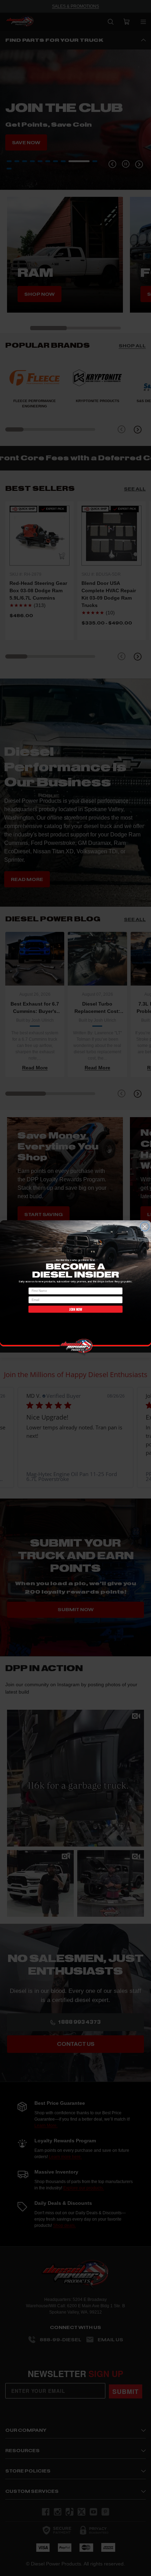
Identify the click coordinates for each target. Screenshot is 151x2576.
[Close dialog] (145, 1226)
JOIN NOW (75, 1309)
